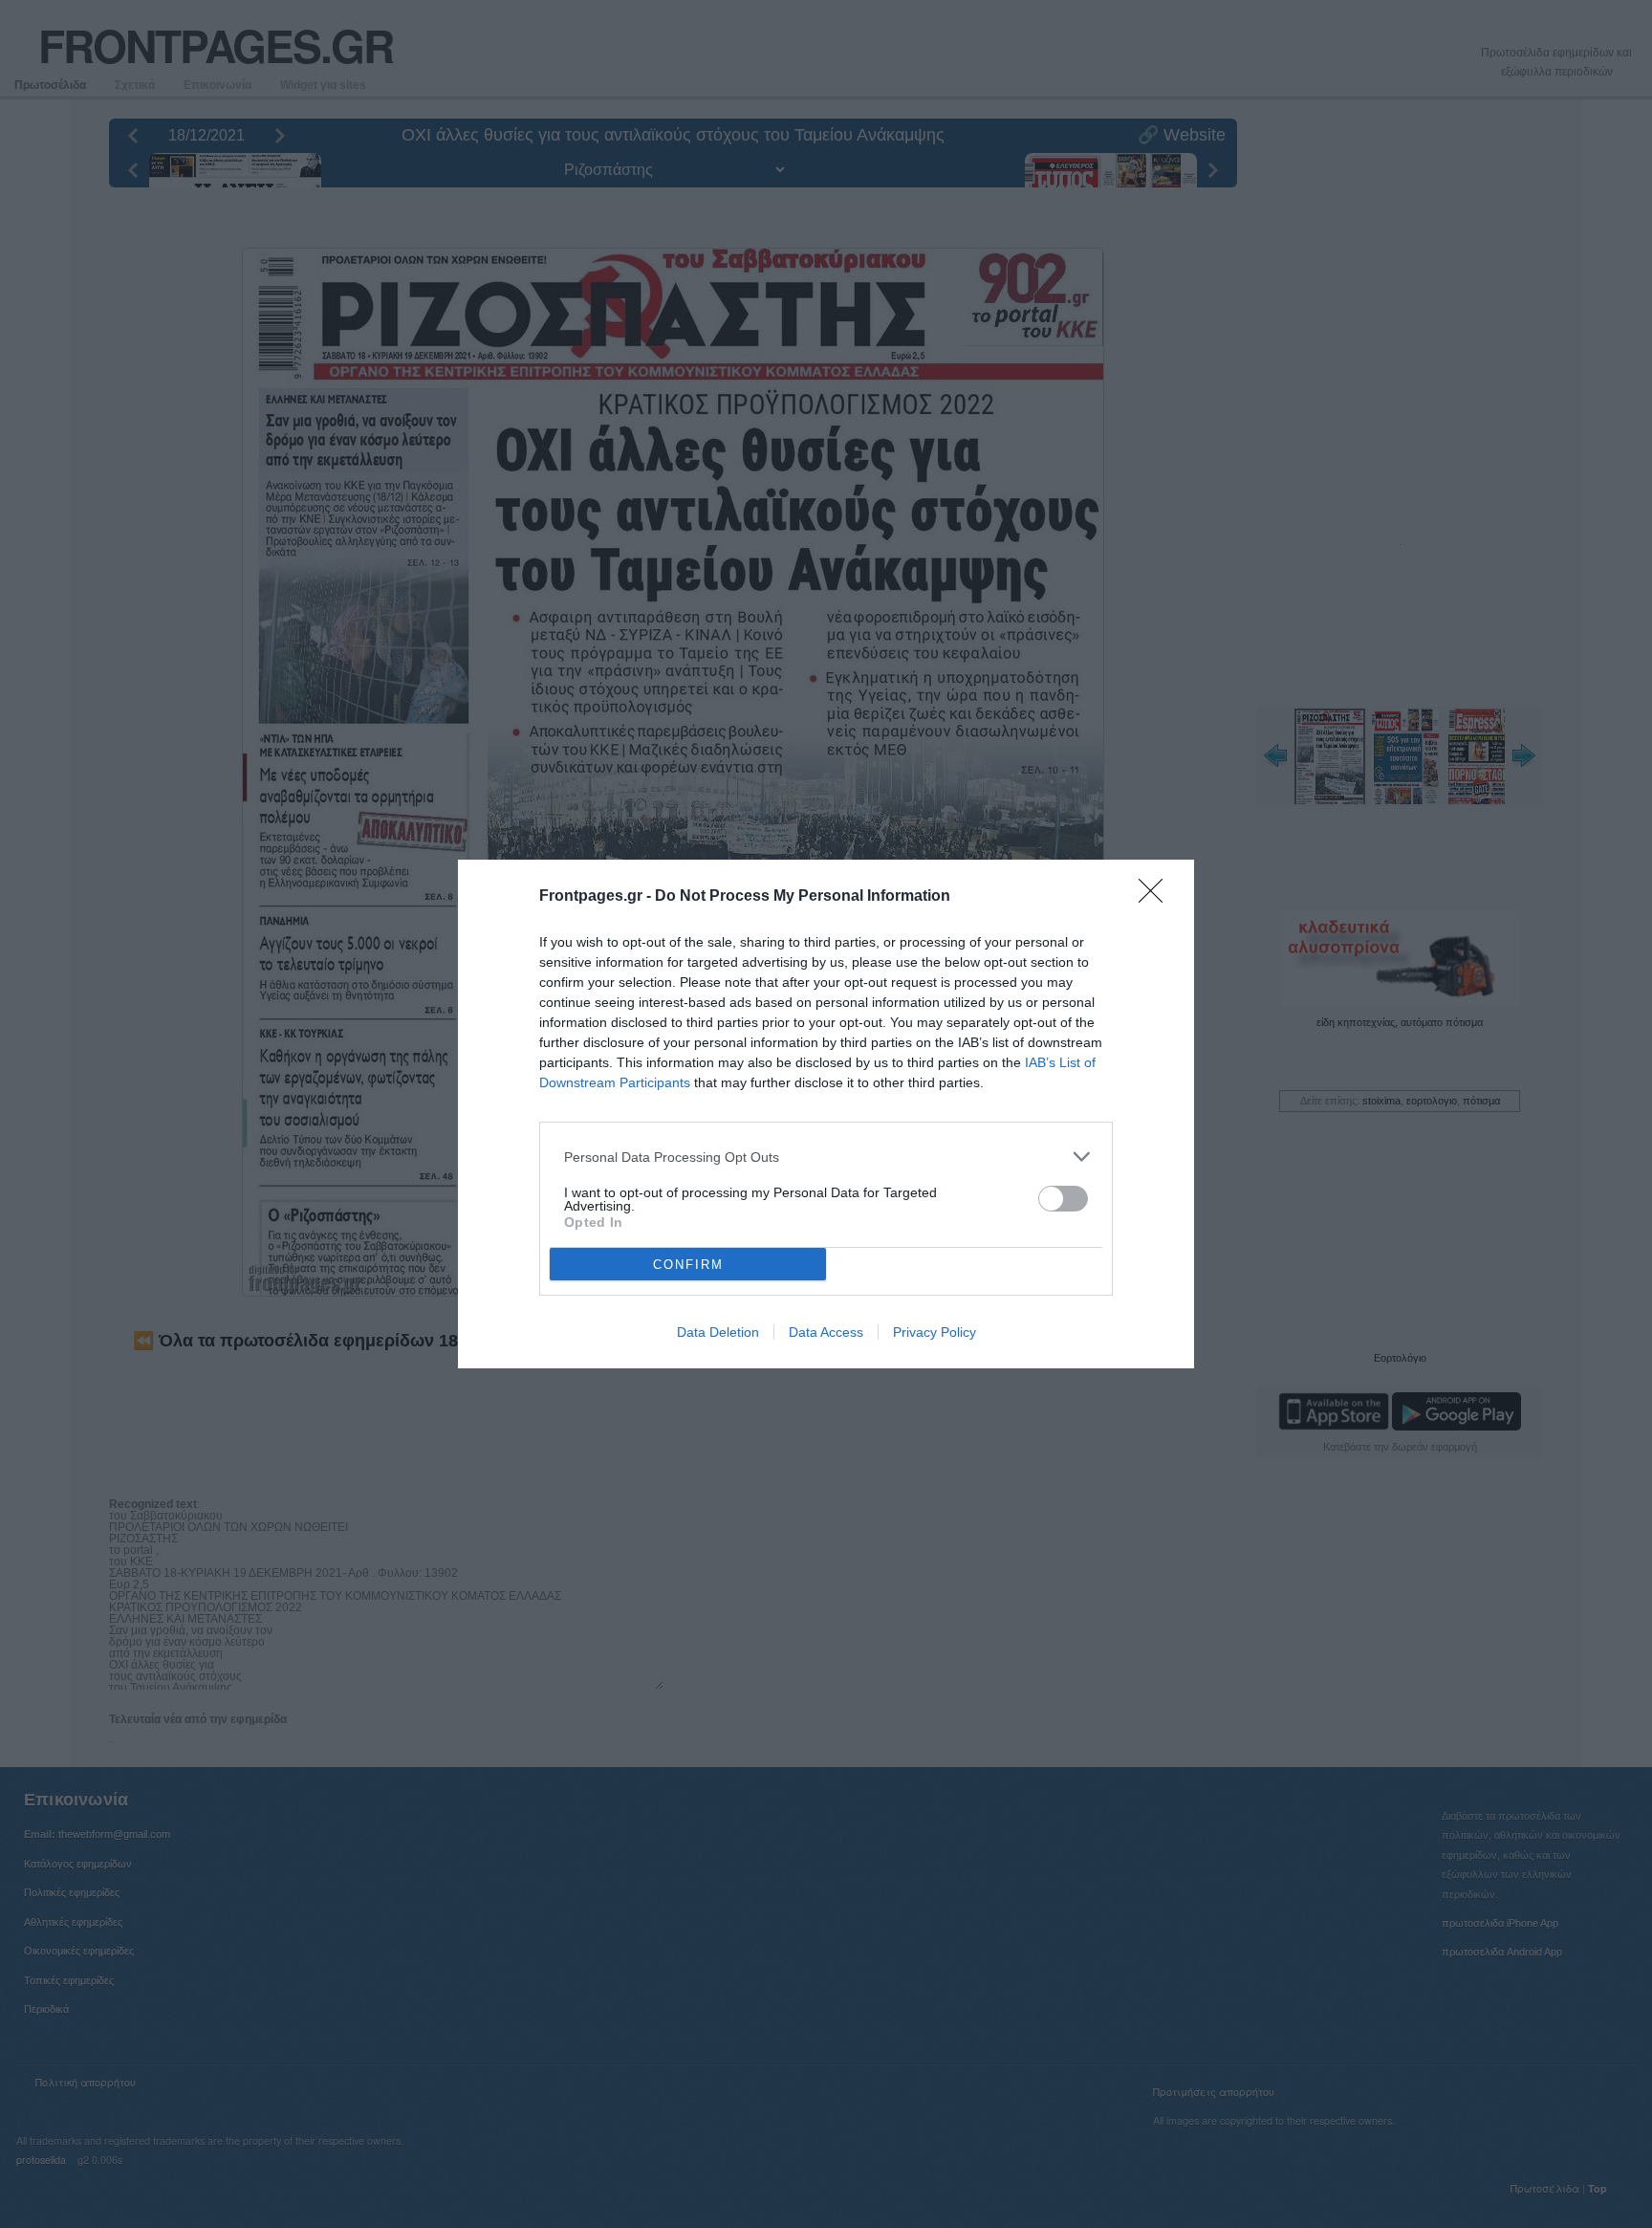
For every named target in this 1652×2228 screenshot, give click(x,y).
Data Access (826, 1332)
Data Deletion (718, 1332)
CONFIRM (688, 1265)
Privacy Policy (935, 1332)
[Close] (1157, 897)
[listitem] (826, 1157)
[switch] (1063, 1199)
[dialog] (826, 1114)
